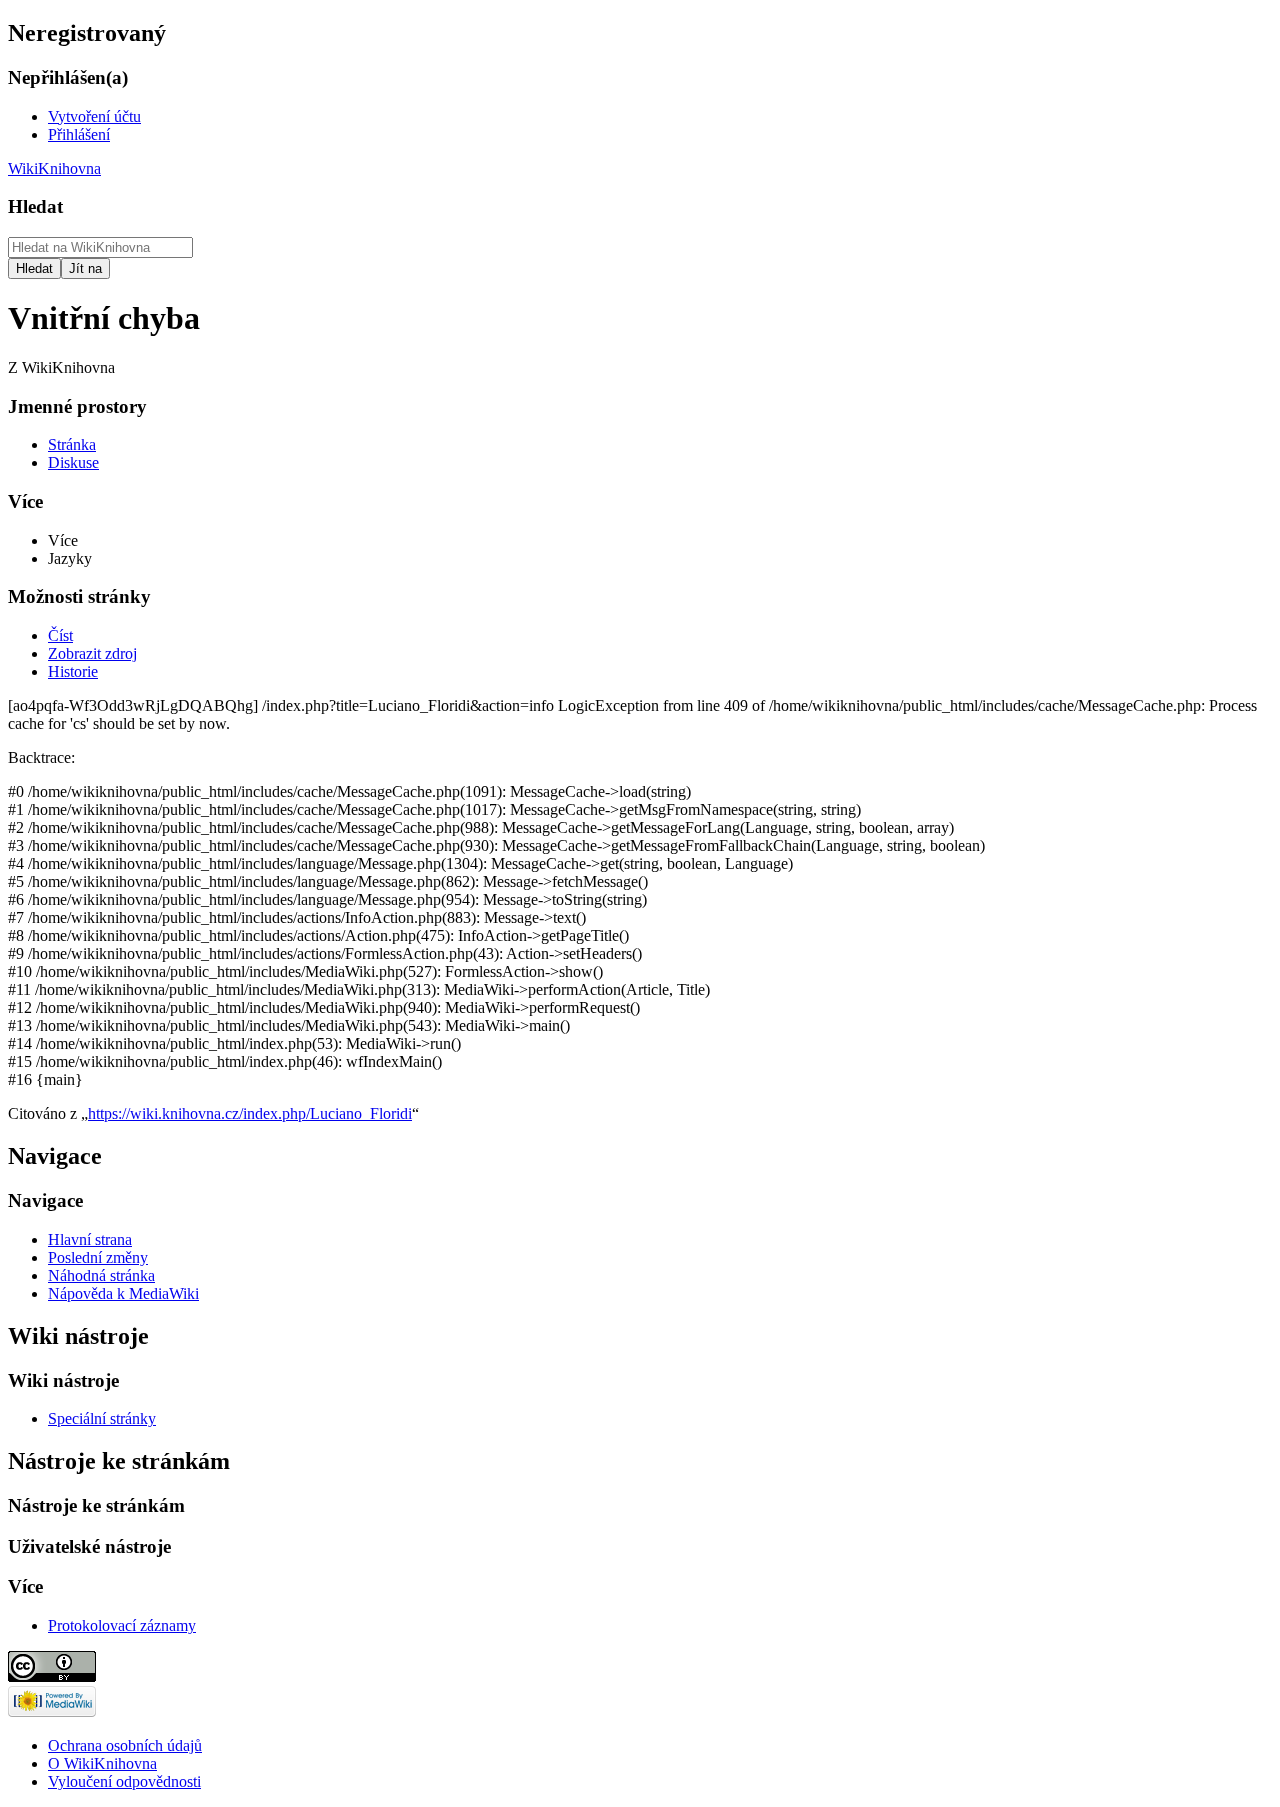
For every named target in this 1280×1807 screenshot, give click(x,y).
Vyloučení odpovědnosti (124, 1781)
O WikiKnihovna (102, 1763)
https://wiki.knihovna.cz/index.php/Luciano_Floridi (250, 1113)
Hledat (35, 206)
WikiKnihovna (54, 168)
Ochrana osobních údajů (125, 1745)
